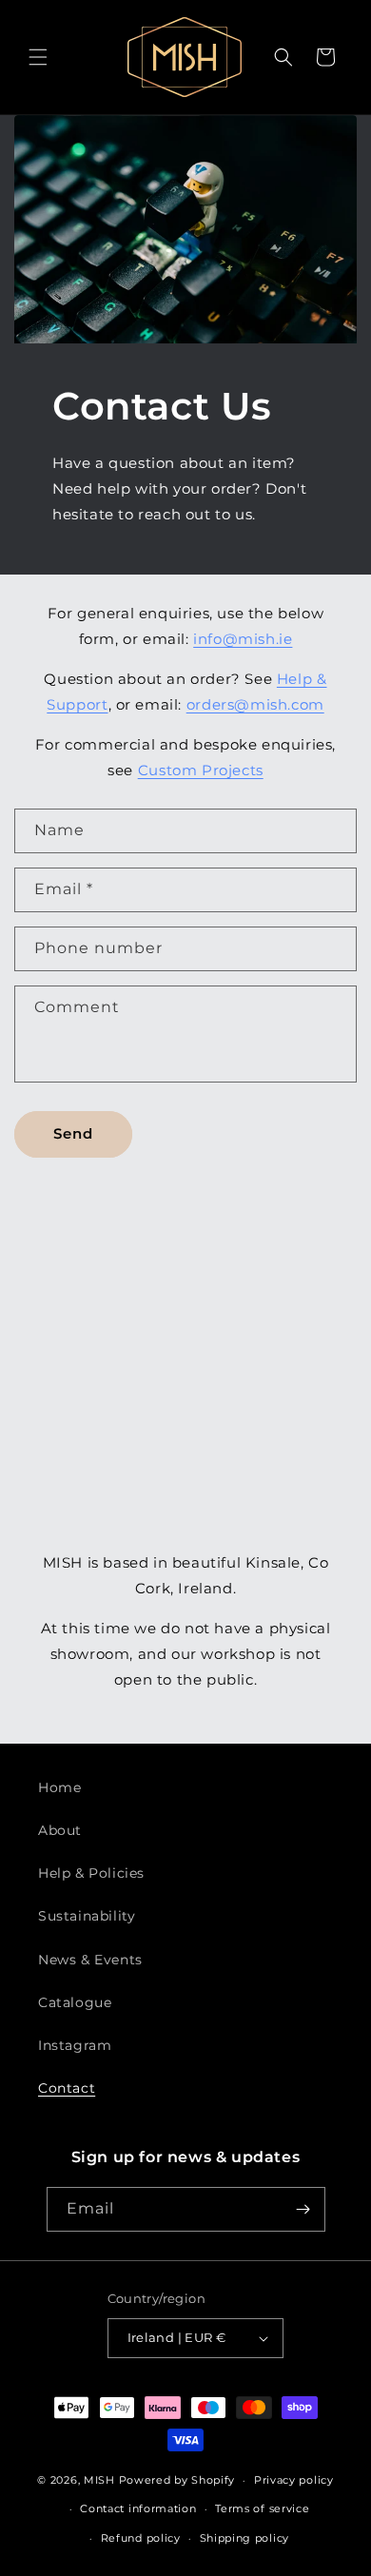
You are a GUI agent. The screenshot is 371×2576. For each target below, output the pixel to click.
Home (59, 1787)
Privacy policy (294, 2480)
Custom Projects (201, 770)
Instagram (75, 2045)
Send (73, 1133)
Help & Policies (91, 1873)
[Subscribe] (303, 2209)
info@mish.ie (243, 639)
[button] (38, 57)
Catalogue (75, 2002)
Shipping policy (245, 2538)
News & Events (90, 1960)
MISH (99, 2480)
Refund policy (141, 2538)
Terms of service (262, 2508)
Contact (67, 2088)
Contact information (138, 2508)
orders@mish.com (255, 704)
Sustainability (87, 1916)
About (60, 1830)
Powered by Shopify (177, 2480)
